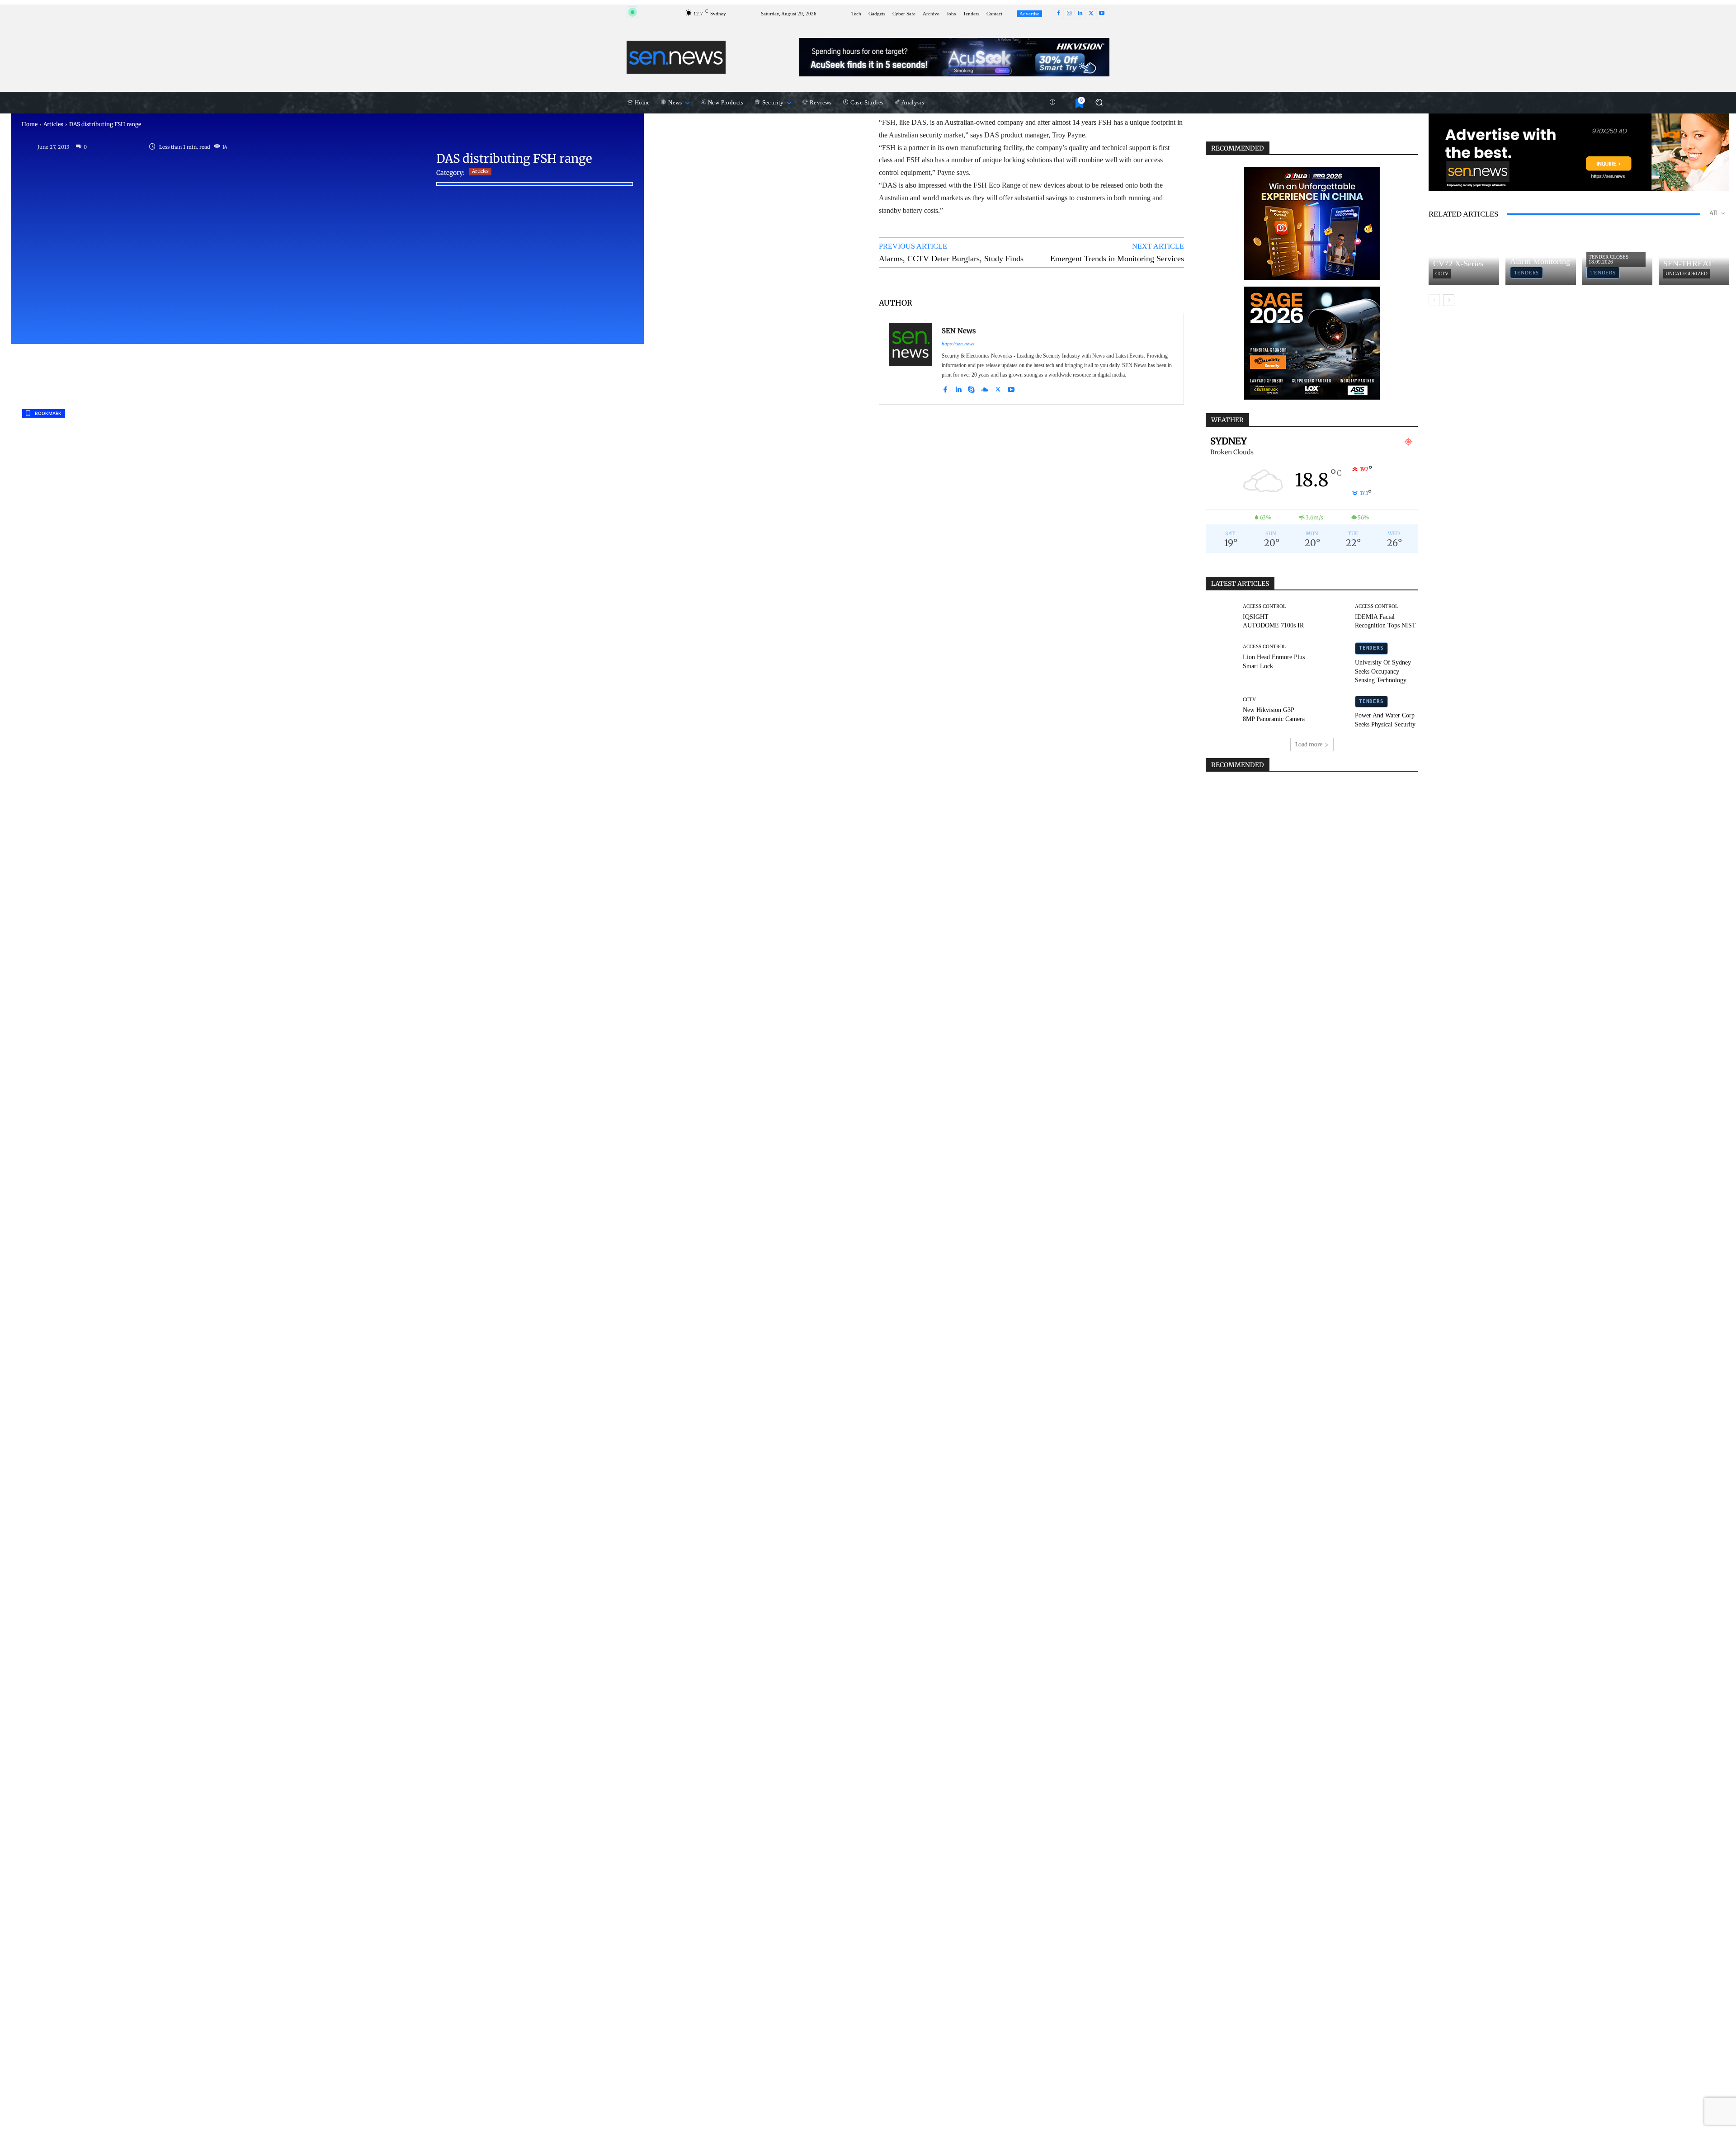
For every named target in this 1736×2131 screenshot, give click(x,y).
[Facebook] (1058, 14)
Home (30, 124)
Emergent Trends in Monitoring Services (1117, 259)
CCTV (1249, 700)
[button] (1099, 102)
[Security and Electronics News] (676, 57)
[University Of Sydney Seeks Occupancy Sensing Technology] (1334, 657)
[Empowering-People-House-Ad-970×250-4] (1579, 152)
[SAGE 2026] (1312, 343)
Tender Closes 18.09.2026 (1609, 259)
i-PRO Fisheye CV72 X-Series (1459, 259)
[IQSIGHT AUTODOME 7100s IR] (1221, 617)
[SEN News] (910, 359)
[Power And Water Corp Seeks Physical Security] (1334, 711)
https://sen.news (958, 344)
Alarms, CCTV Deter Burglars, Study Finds (951, 259)
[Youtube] (1102, 14)
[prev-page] (1434, 300)
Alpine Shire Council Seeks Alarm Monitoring (1540, 252)
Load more (1309, 744)
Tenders (1371, 648)
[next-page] (1449, 300)
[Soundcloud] (985, 388)
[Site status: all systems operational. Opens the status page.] (632, 12)
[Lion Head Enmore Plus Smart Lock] (1221, 657)
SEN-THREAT (1688, 264)
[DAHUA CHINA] (1312, 223)
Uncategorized (1686, 273)
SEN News (959, 331)
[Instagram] (1069, 14)
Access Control (1264, 606)
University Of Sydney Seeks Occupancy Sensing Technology (1383, 671)
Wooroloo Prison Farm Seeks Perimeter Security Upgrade (1617, 232)
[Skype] (971, 388)
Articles (53, 124)
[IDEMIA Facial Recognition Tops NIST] (1334, 617)
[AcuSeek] (954, 57)
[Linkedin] (1080, 14)
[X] (1091, 14)
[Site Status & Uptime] (1052, 103)
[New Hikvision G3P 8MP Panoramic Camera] (1221, 711)
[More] (1169, 282)
